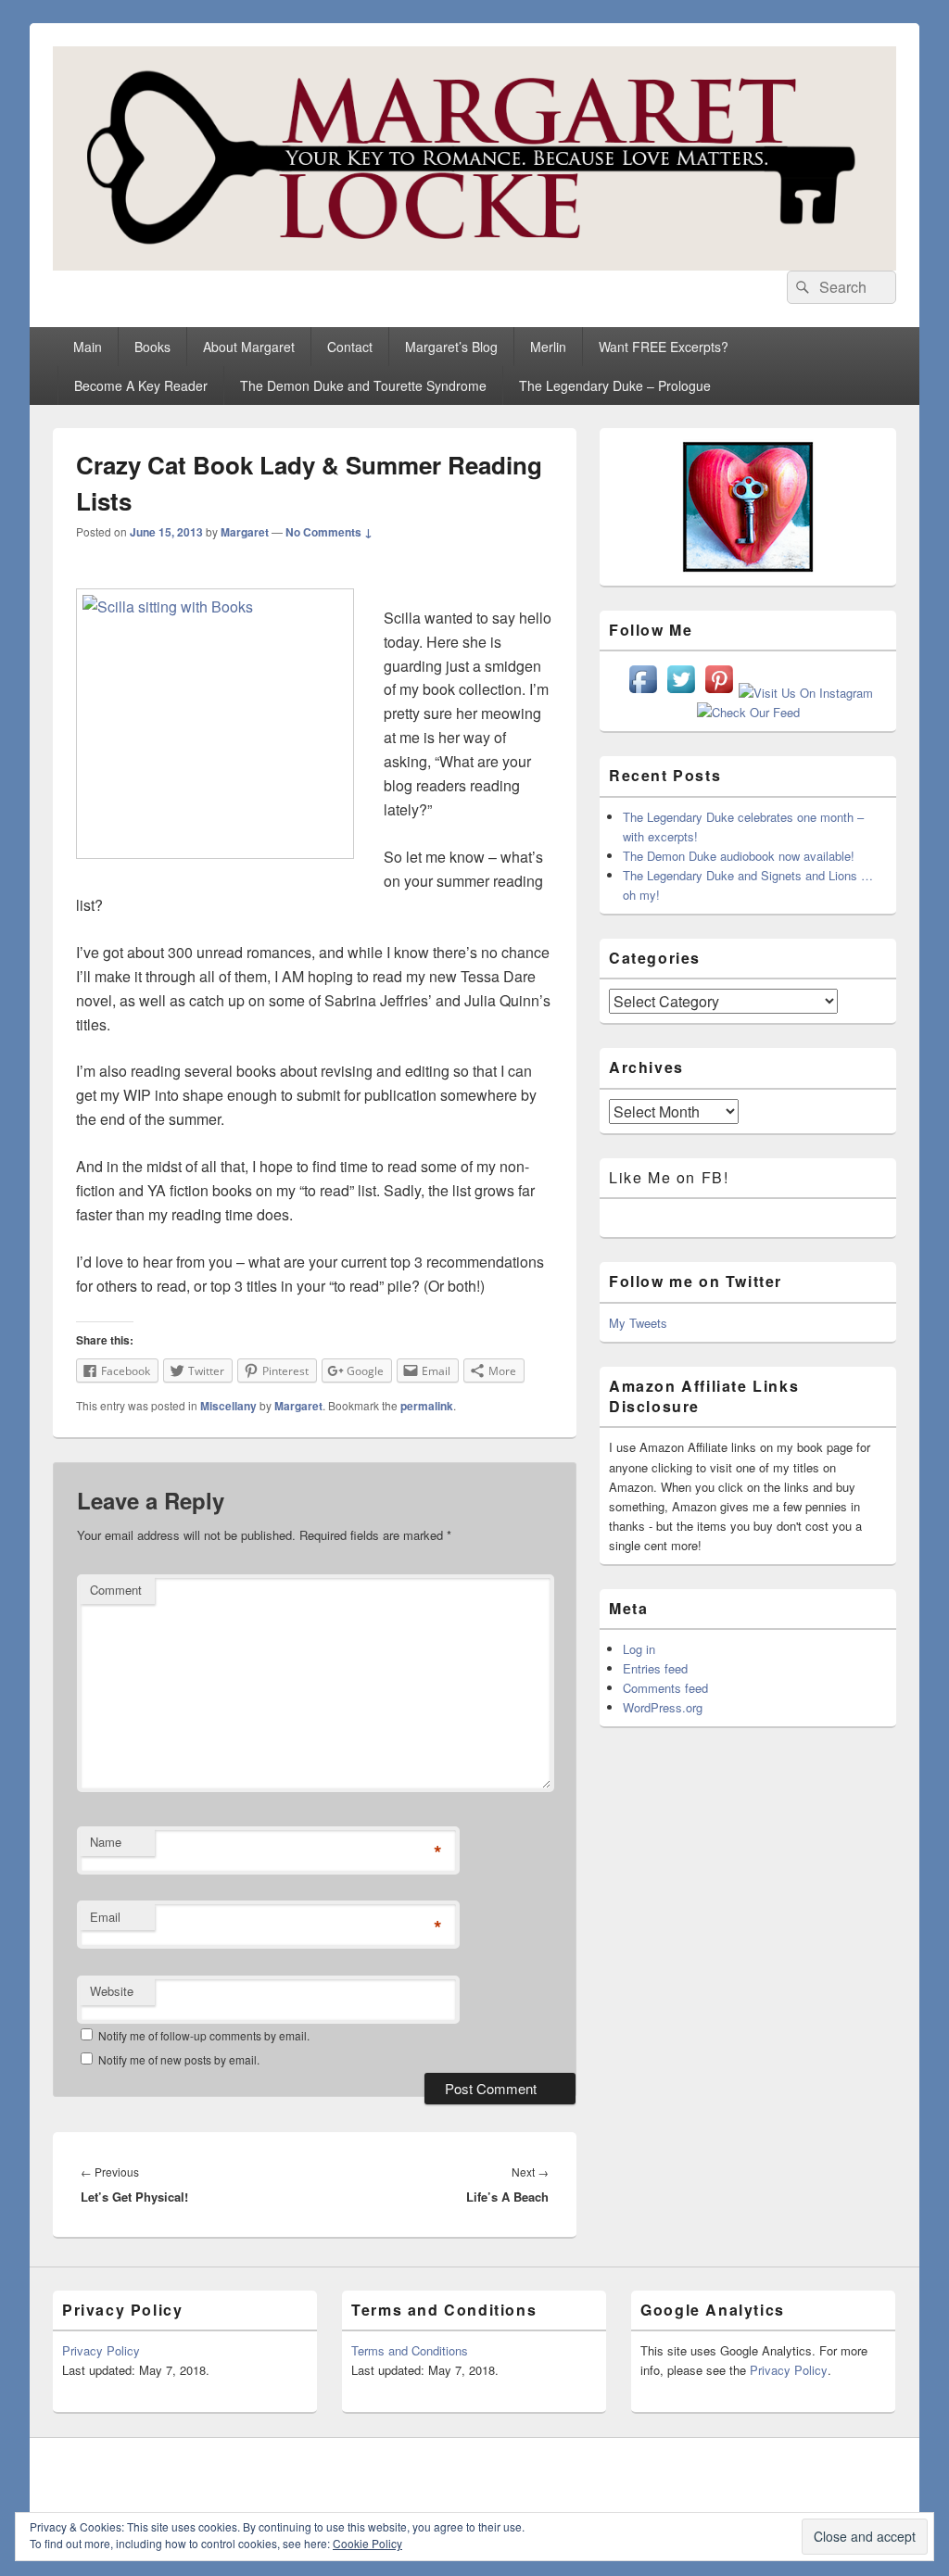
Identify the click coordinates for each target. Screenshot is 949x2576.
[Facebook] (677, 2472)
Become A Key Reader (141, 385)
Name (106, 1842)
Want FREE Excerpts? (664, 347)
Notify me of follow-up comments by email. (204, 2035)
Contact (350, 347)
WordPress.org (663, 1707)
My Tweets (638, 1323)
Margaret (245, 532)
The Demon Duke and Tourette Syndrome (363, 385)
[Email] (840, 2472)
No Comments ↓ (329, 532)
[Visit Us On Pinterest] (719, 693)
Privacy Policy (101, 2350)
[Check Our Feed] (748, 712)
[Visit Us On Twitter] (681, 693)
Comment (116, 1590)
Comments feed (665, 1688)
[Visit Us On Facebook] (643, 693)
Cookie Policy (367, 2543)
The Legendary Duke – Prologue (615, 385)
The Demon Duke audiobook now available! (739, 856)
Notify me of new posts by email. (179, 2059)
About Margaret (249, 347)
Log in (639, 1649)
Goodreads (880, 2472)
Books (152, 347)
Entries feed (655, 1668)
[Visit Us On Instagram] (805, 693)
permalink (427, 1406)
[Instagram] (799, 2472)
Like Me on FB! (669, 1177)
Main (88, 347)
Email (105, 1917)
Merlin (548, 347)
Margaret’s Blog (451, 347)
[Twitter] (717, 2472)
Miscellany (228, 1406)
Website (112, 1991)
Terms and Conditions (410, 2350)
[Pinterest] (758, 2472)
